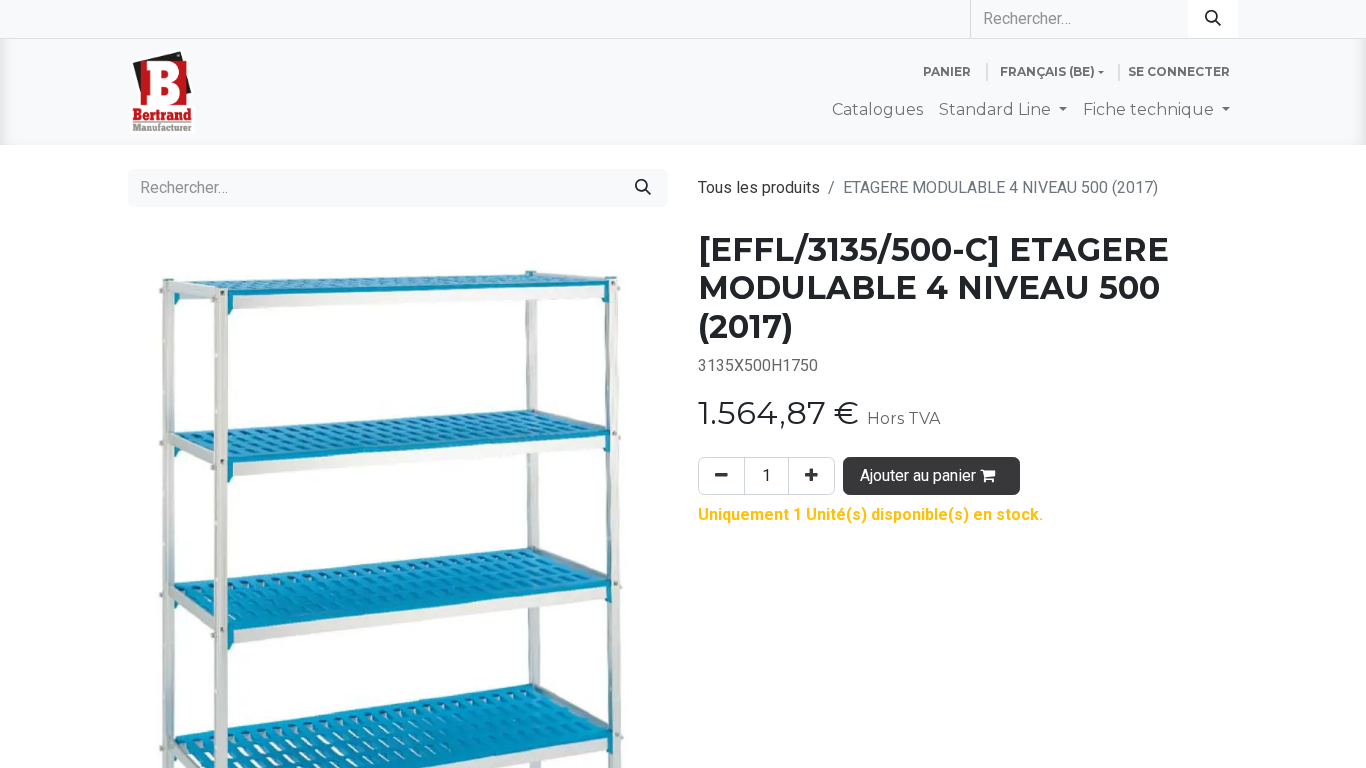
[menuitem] (877, 110)
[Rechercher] (1213, 19)
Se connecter (1179, 71)
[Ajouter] (811, 476)
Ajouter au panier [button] (920, 475)
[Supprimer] (721, 476)
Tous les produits (759, 187)
